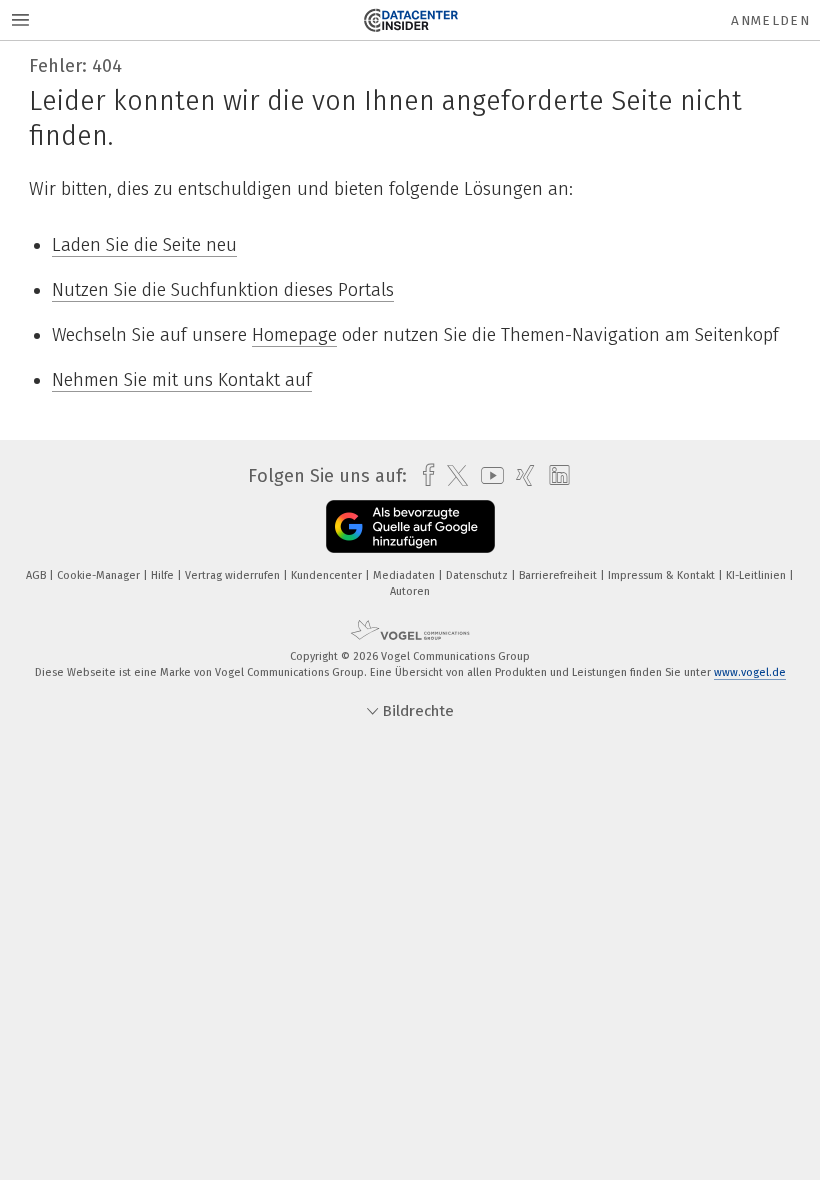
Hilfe (164, 575)
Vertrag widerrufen (234, 575)
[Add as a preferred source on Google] (410, 526)
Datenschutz (478, 575)
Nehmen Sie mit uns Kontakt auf (182, 380)
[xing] (520, 475)
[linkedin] (554, 476)
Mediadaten (405, 575)
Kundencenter (328, 575)
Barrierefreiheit (559, 575)
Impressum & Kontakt (663, 575)
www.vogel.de (750, 672)
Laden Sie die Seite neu (144, 245)
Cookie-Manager (100, 575)
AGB (37, 575)
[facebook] (423, 475)
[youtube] (487, 475)
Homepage (294, 335)
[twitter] (452, 476)
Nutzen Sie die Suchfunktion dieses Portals (223, 290)
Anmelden (770, 20)
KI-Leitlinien (757, 575)
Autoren (410, 591)
